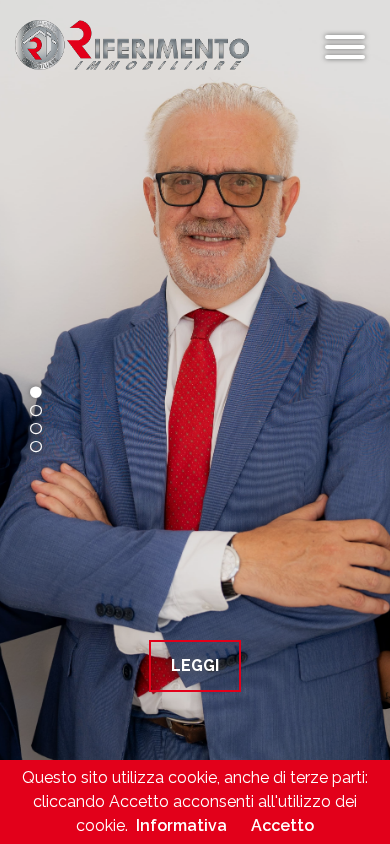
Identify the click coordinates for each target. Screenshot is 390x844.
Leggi (195, 665)
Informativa (181, 825)
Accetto (282, 825)
